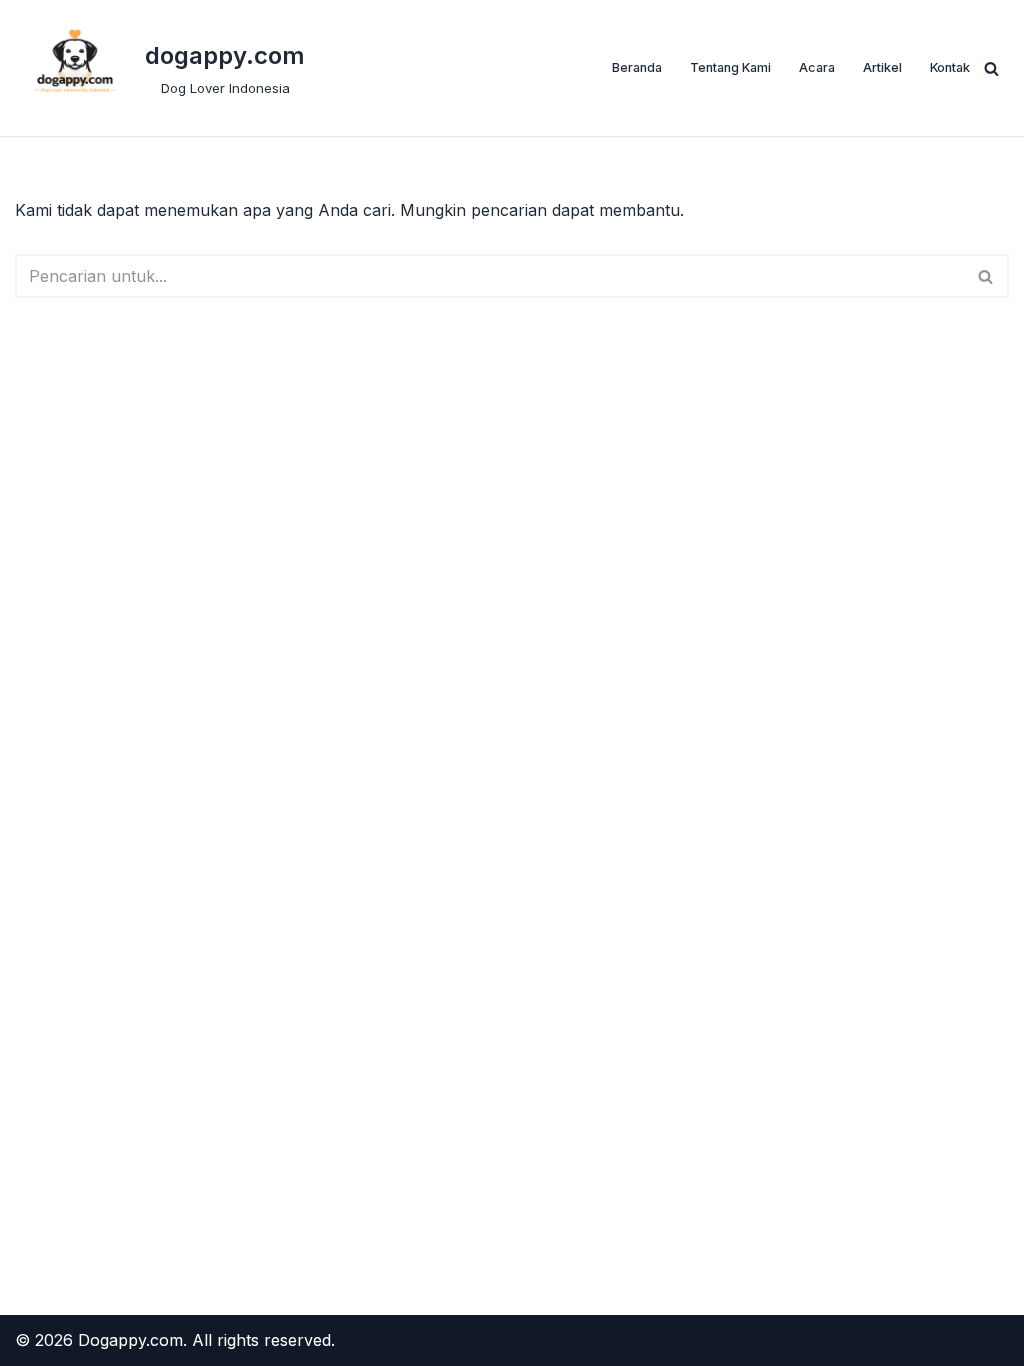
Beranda (637, 67)
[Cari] (991, 68)
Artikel (882, 67)
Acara (817, 67)
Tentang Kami (730, 67)
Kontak (950, 67)
